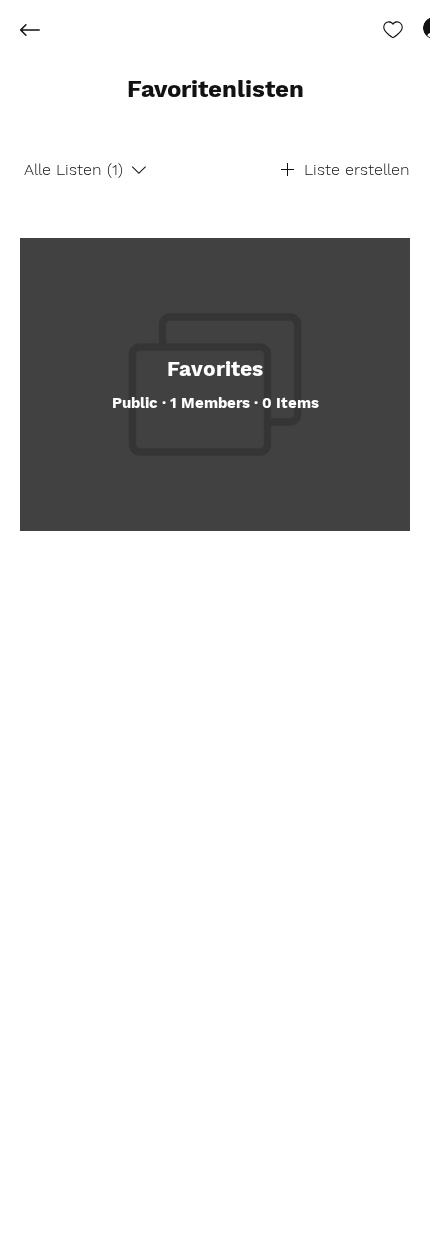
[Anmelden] (416, 28)
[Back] (45, 30)
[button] (215, 90)
